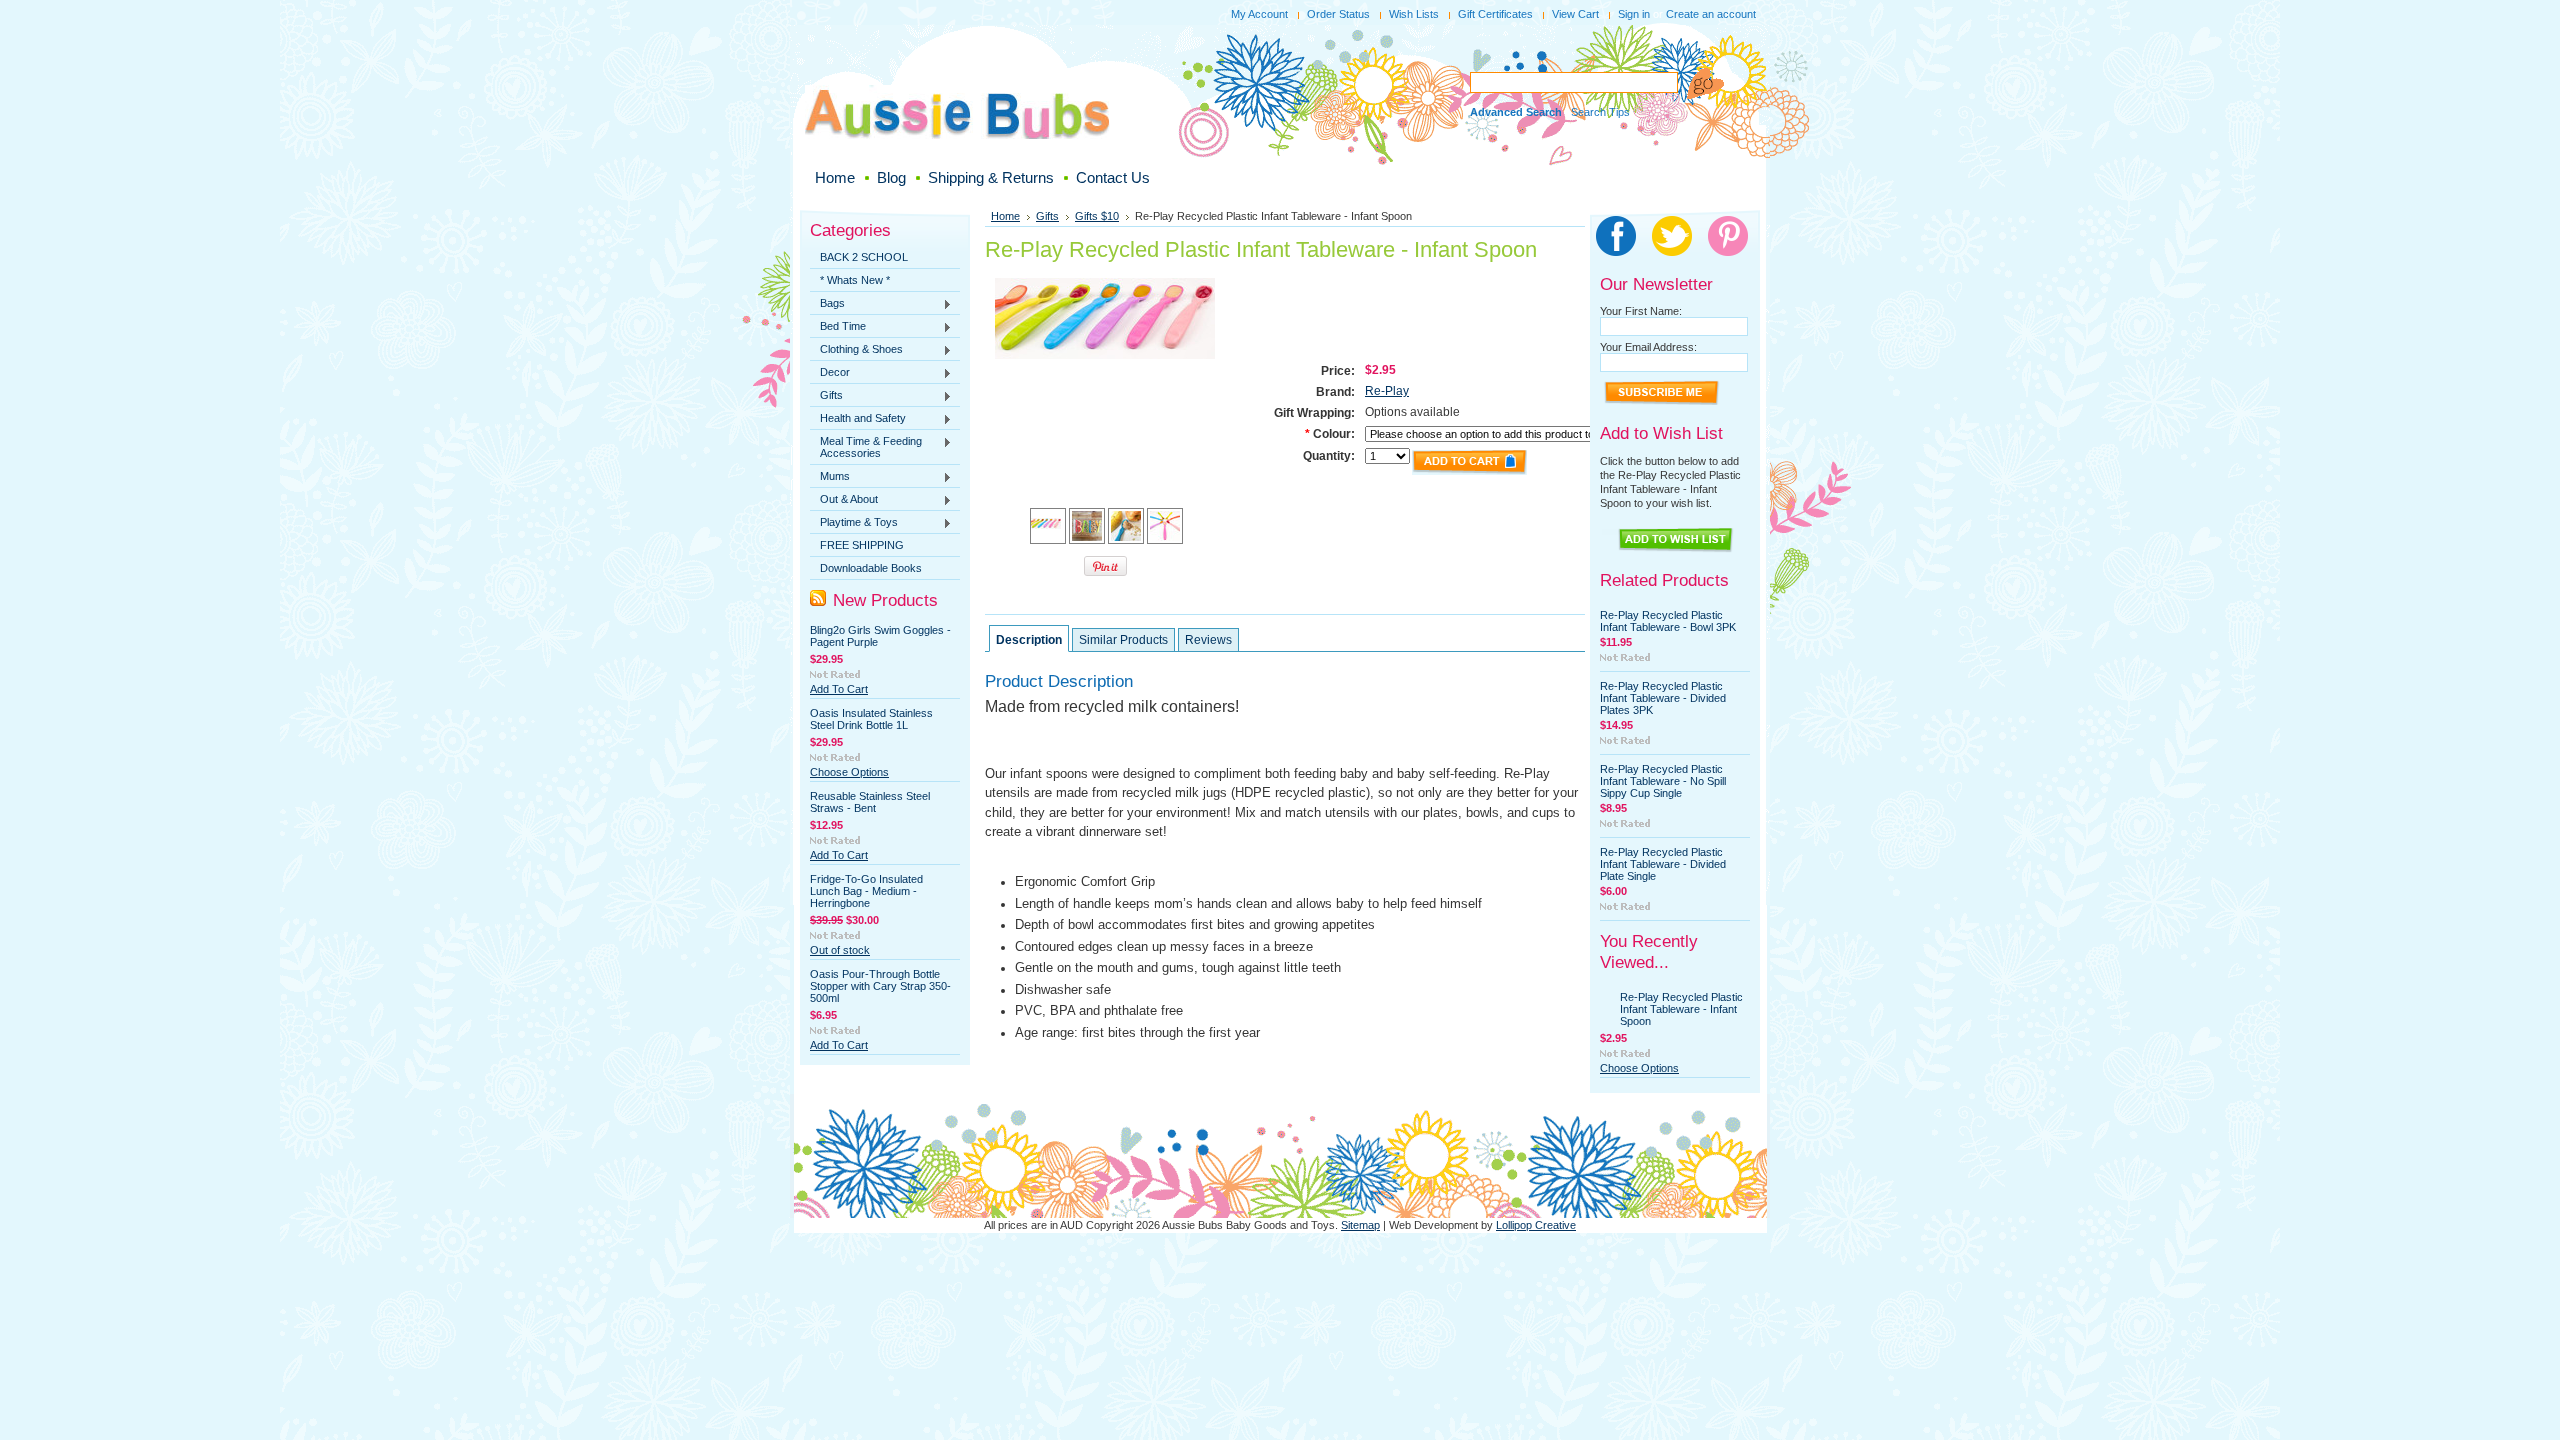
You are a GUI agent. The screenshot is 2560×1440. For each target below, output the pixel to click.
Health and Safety (858, 419)
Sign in (1634, 14)
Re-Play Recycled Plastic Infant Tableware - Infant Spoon (1681, 1009)
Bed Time (838, 327)
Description (1029, 640)
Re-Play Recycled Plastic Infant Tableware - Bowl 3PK (1668, 621)
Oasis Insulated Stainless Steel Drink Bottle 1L (871, 719)
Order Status (1338, 14)
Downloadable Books (871, 568)
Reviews (1208, 640)
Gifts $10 (1097, 216)
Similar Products (1123, 640)
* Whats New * (855, 280)
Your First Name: (1641, 311)
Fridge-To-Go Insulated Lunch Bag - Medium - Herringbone (866, 891)
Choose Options (849, 772)
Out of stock (840, 950)
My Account (1259, 14)
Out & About (844, 500)
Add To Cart (839, 689)
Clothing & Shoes (856, 350)
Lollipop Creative (1536, 1225)
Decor (830, 373)
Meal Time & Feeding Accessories (866, 447)
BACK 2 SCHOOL (864, 257)
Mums (830, 477)
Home (1005, 216)
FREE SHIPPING (862, 545)
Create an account (1711, 14)
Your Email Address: (1648, 347)
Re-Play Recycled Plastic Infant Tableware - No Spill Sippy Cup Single (1663, 781)
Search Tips (1600, 112)
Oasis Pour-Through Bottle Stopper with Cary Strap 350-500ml (880, 986)
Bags (827, 304)
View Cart (1575, 14)
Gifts (826, 396)
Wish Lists (1414, 14)
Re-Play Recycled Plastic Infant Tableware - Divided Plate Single (1663, 864)
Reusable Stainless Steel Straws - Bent (870, 802)
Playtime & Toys (854, 523)
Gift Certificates (1495, 14)
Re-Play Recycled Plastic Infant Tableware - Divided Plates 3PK (1663, 698)
